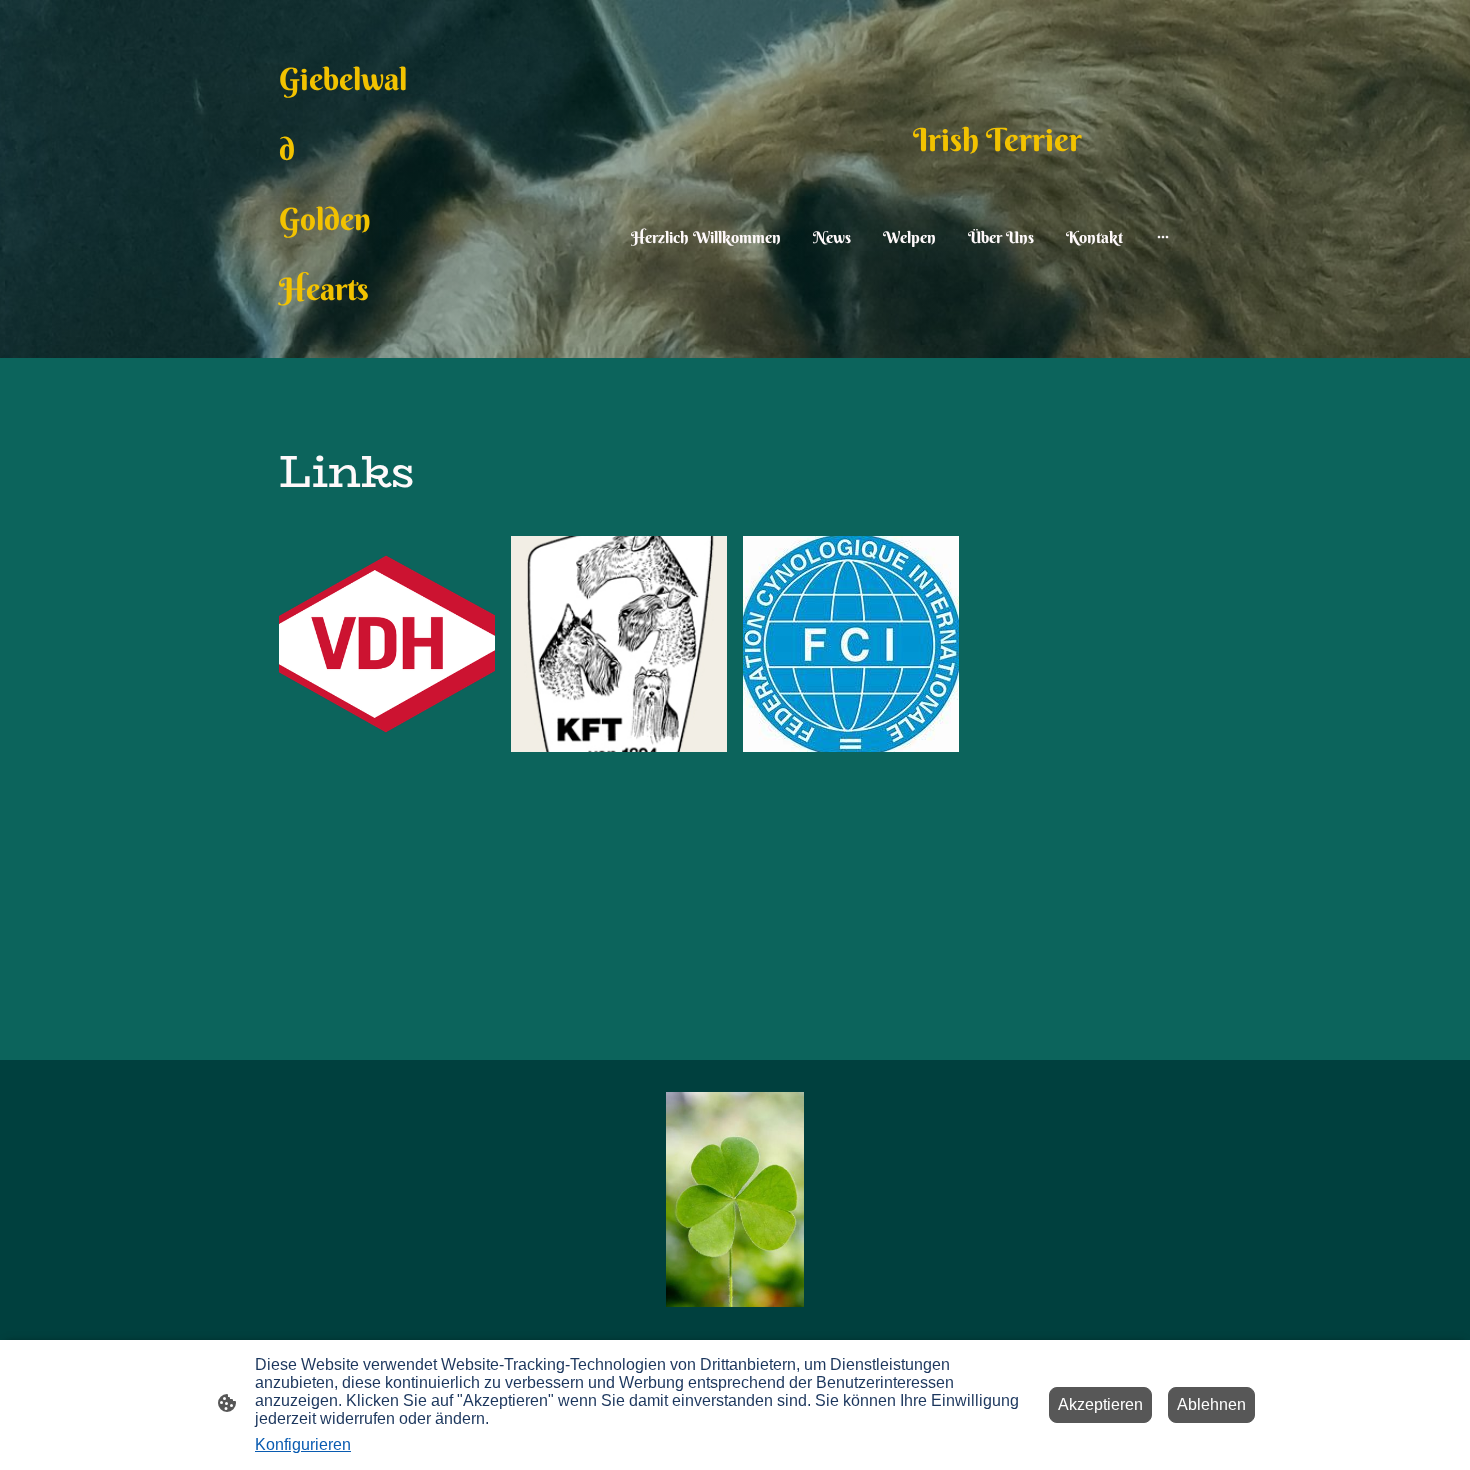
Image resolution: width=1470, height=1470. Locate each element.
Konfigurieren (303, 1444)
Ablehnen (1211, 1404)
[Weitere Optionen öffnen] (1163, 237)
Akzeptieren (1100, 1404)
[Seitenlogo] (735, 1199)
